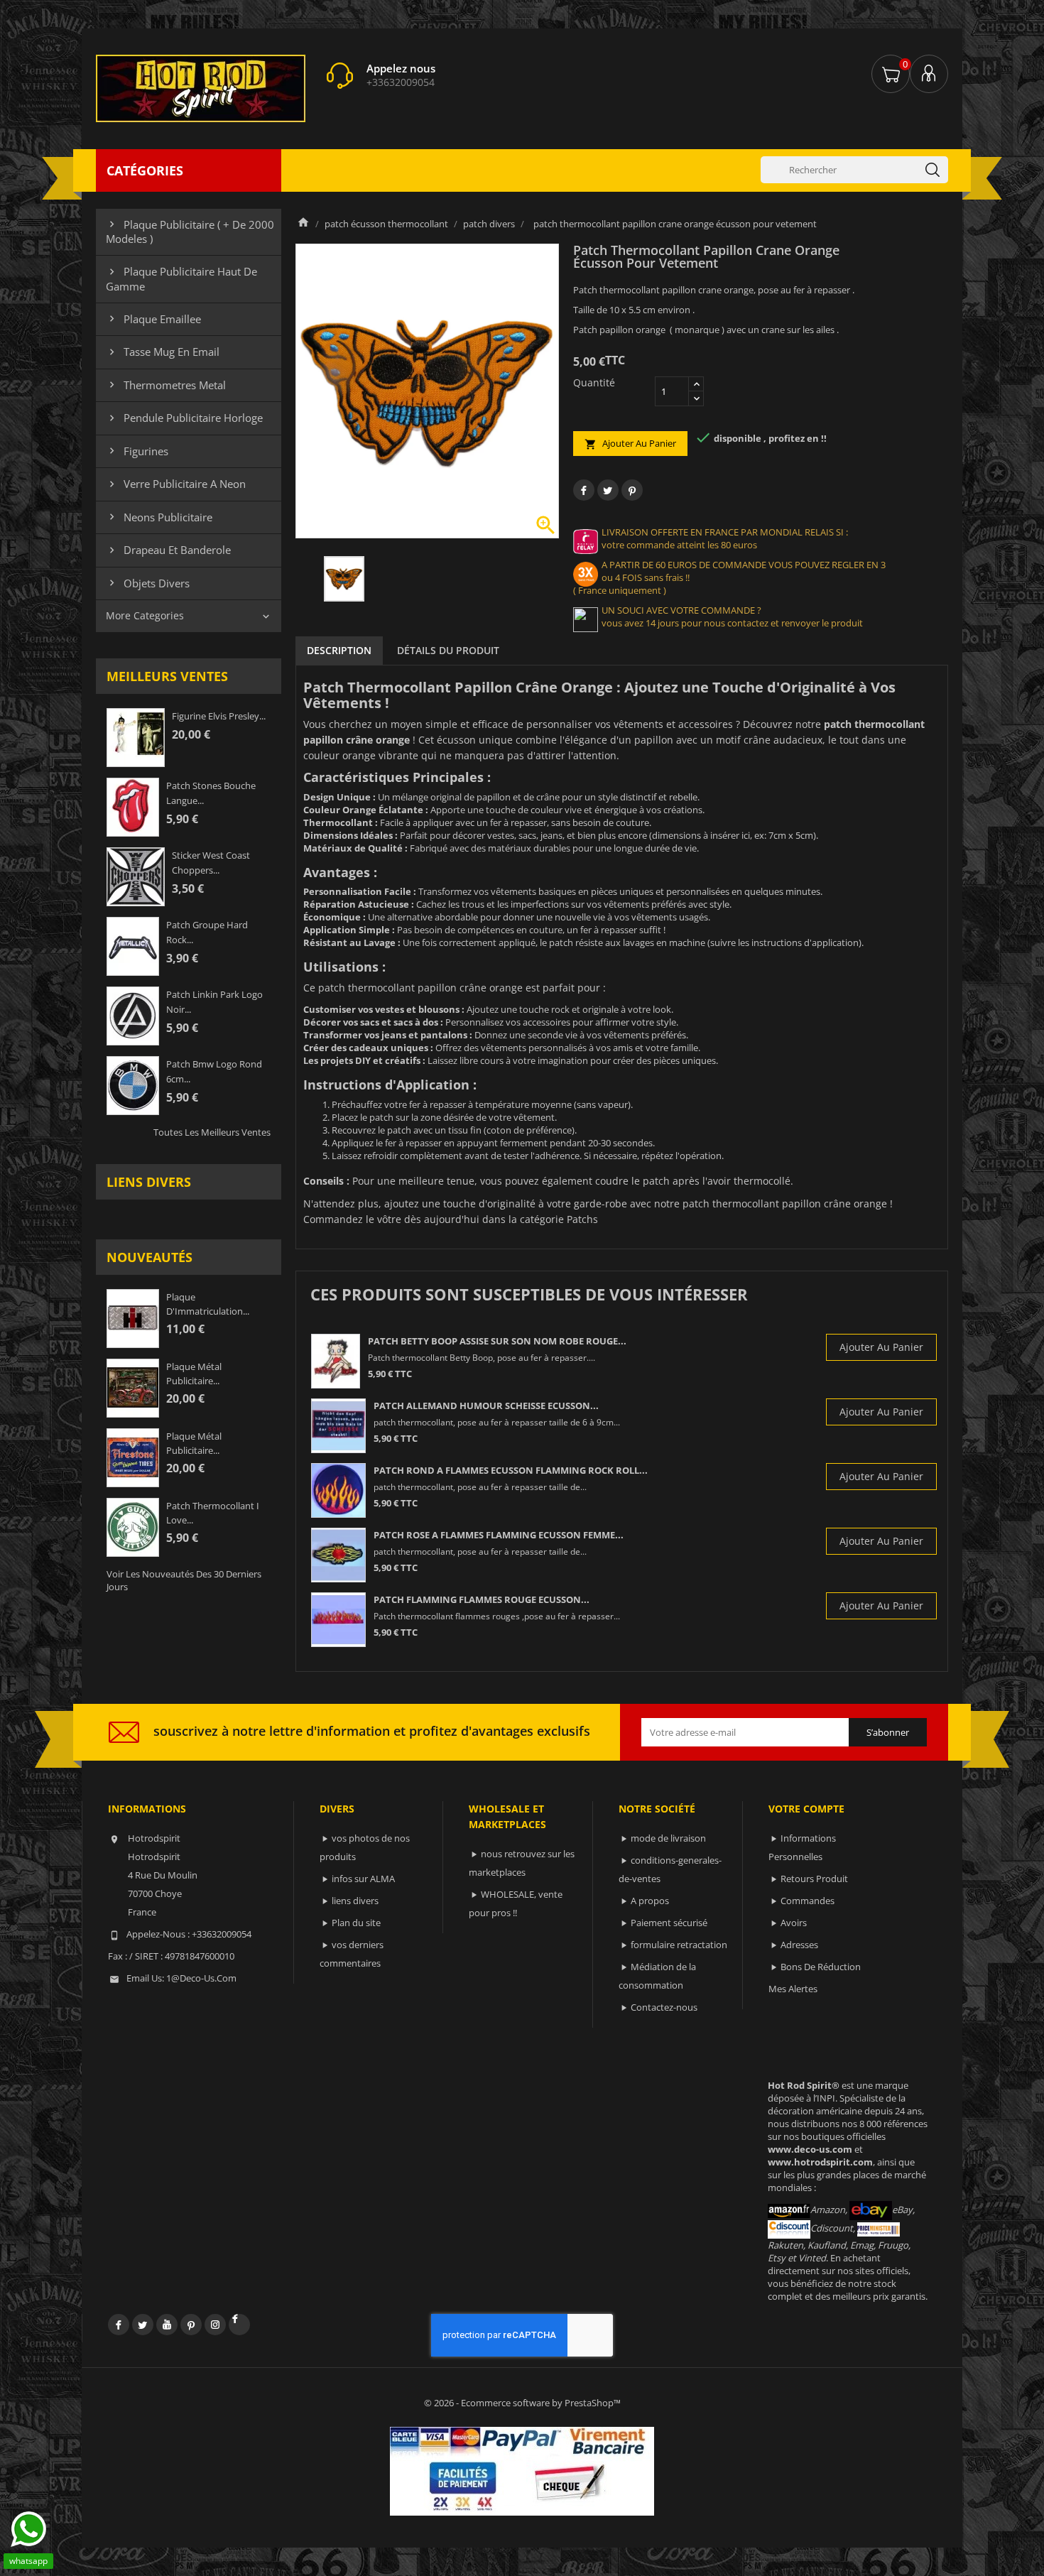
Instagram (215, 2325)
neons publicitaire (159, 517)
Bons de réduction (821, 1967)
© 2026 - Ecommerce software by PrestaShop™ (522, 2403)
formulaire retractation (679, 1945)
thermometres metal (166, 385)
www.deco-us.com (810, 2149)
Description (339, 650)
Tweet (608, 490)
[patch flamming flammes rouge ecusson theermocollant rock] (338, 1620)
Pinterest (632, 490)
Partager (584, 490)
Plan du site (356, 1923)
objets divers (148, 583)
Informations (147, 1809)
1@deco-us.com (201, 1978)
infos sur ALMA (363, 1879)
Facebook (119, 2325)
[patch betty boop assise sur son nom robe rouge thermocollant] (336, 1361)
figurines (137, 451)
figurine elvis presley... (219, 716)
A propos (650, 1901)
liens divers (149, 1182)
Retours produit (814, 1879)
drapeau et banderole (168, 550)
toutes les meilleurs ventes (212, 1132)
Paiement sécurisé (669, 1923)
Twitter (143, 2325)
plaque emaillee (153, 319)
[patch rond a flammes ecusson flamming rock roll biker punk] (338, 1490)
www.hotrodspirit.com (820, 2162)
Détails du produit (448, 650)
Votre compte (806, 1809)
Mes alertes (793, 1989)
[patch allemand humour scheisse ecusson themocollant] (338, 1426)
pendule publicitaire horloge (184, 418)
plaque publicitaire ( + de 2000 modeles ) (190, 232)
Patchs (582, 1219)
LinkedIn (239, 2325)
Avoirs (794, 1923)
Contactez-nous (664, 2007)
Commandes (808, 1901)
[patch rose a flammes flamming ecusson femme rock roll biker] (338, 1555)
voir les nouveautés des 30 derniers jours (184, 1580)
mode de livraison (668, 1838)
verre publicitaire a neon (176, 484)
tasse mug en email (163, 352)
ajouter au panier (630, 444)
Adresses (799, 1945)
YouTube (167, 2325)
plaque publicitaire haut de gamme (181, 278)
